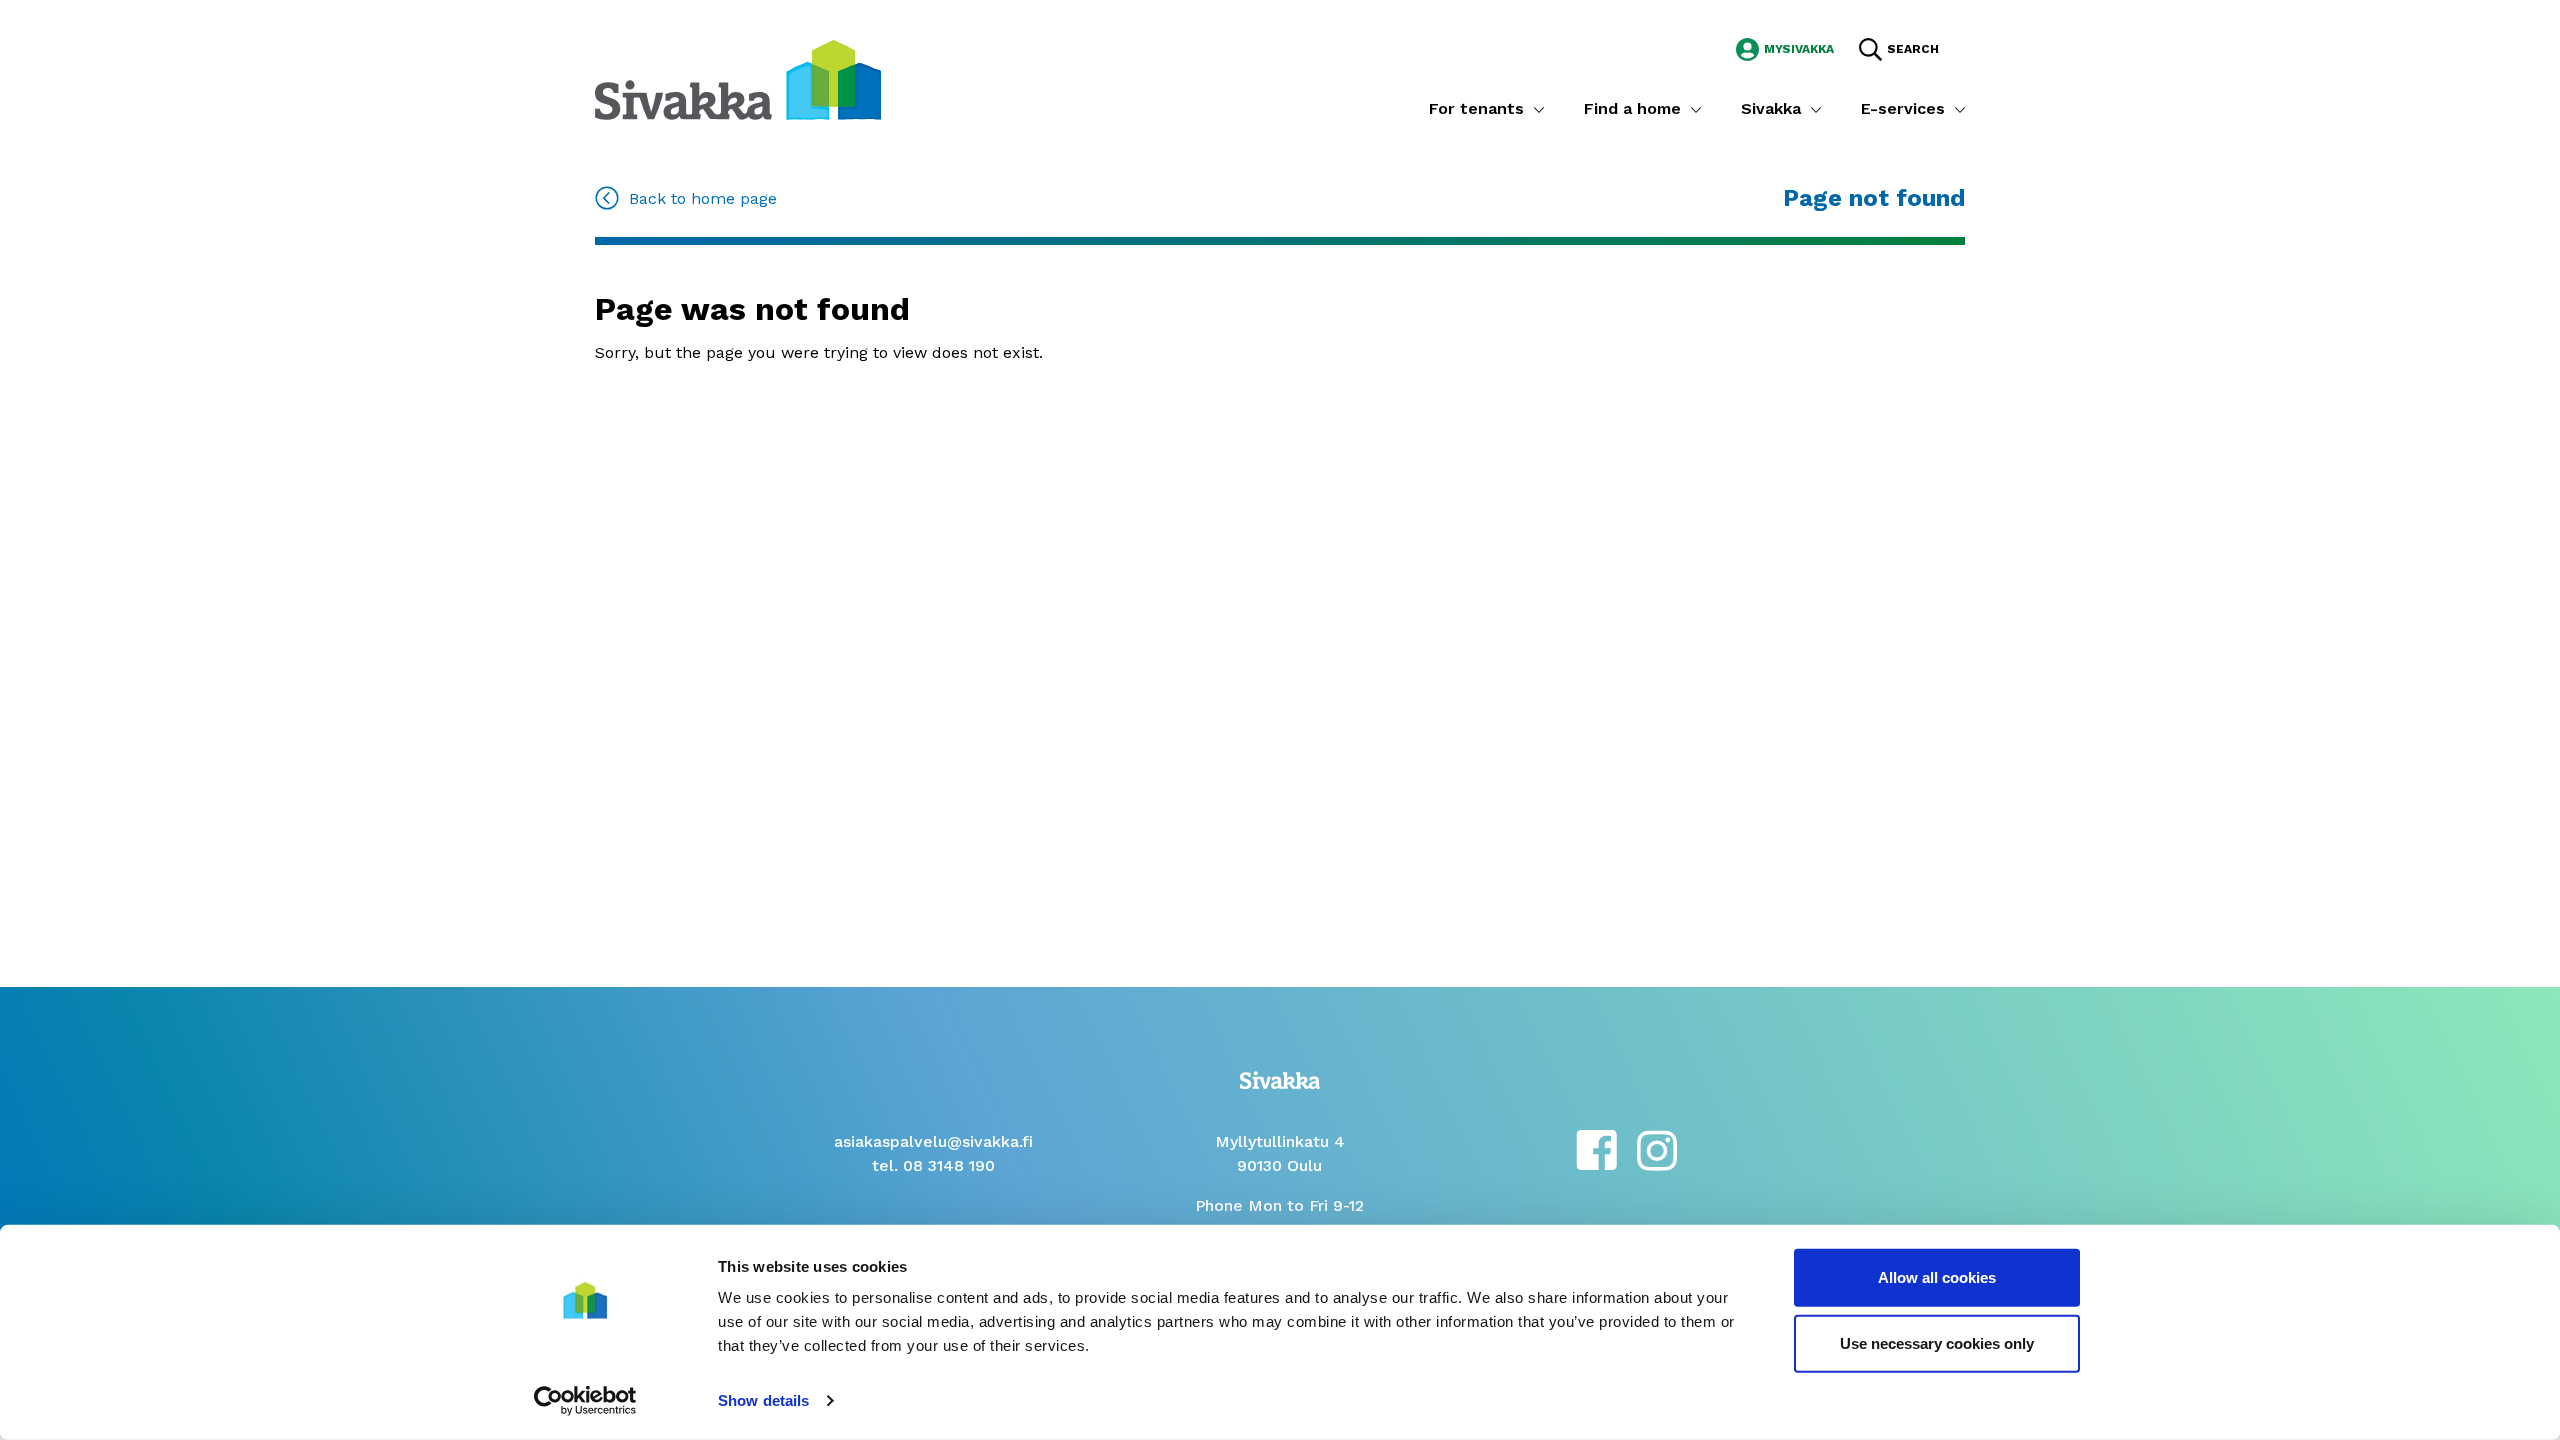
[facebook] (1596, 1148)
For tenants (1476, 108)
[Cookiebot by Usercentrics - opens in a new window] (585, 1401)
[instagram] (1657, 1148)
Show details (763, 1400)
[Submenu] (1539, 109)
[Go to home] (738, 78)
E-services (1903, 108)
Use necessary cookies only (1937, 1342)
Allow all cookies (1937, 1277)
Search (1913, 49)
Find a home (1632, 108)
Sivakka (1771, 108)
